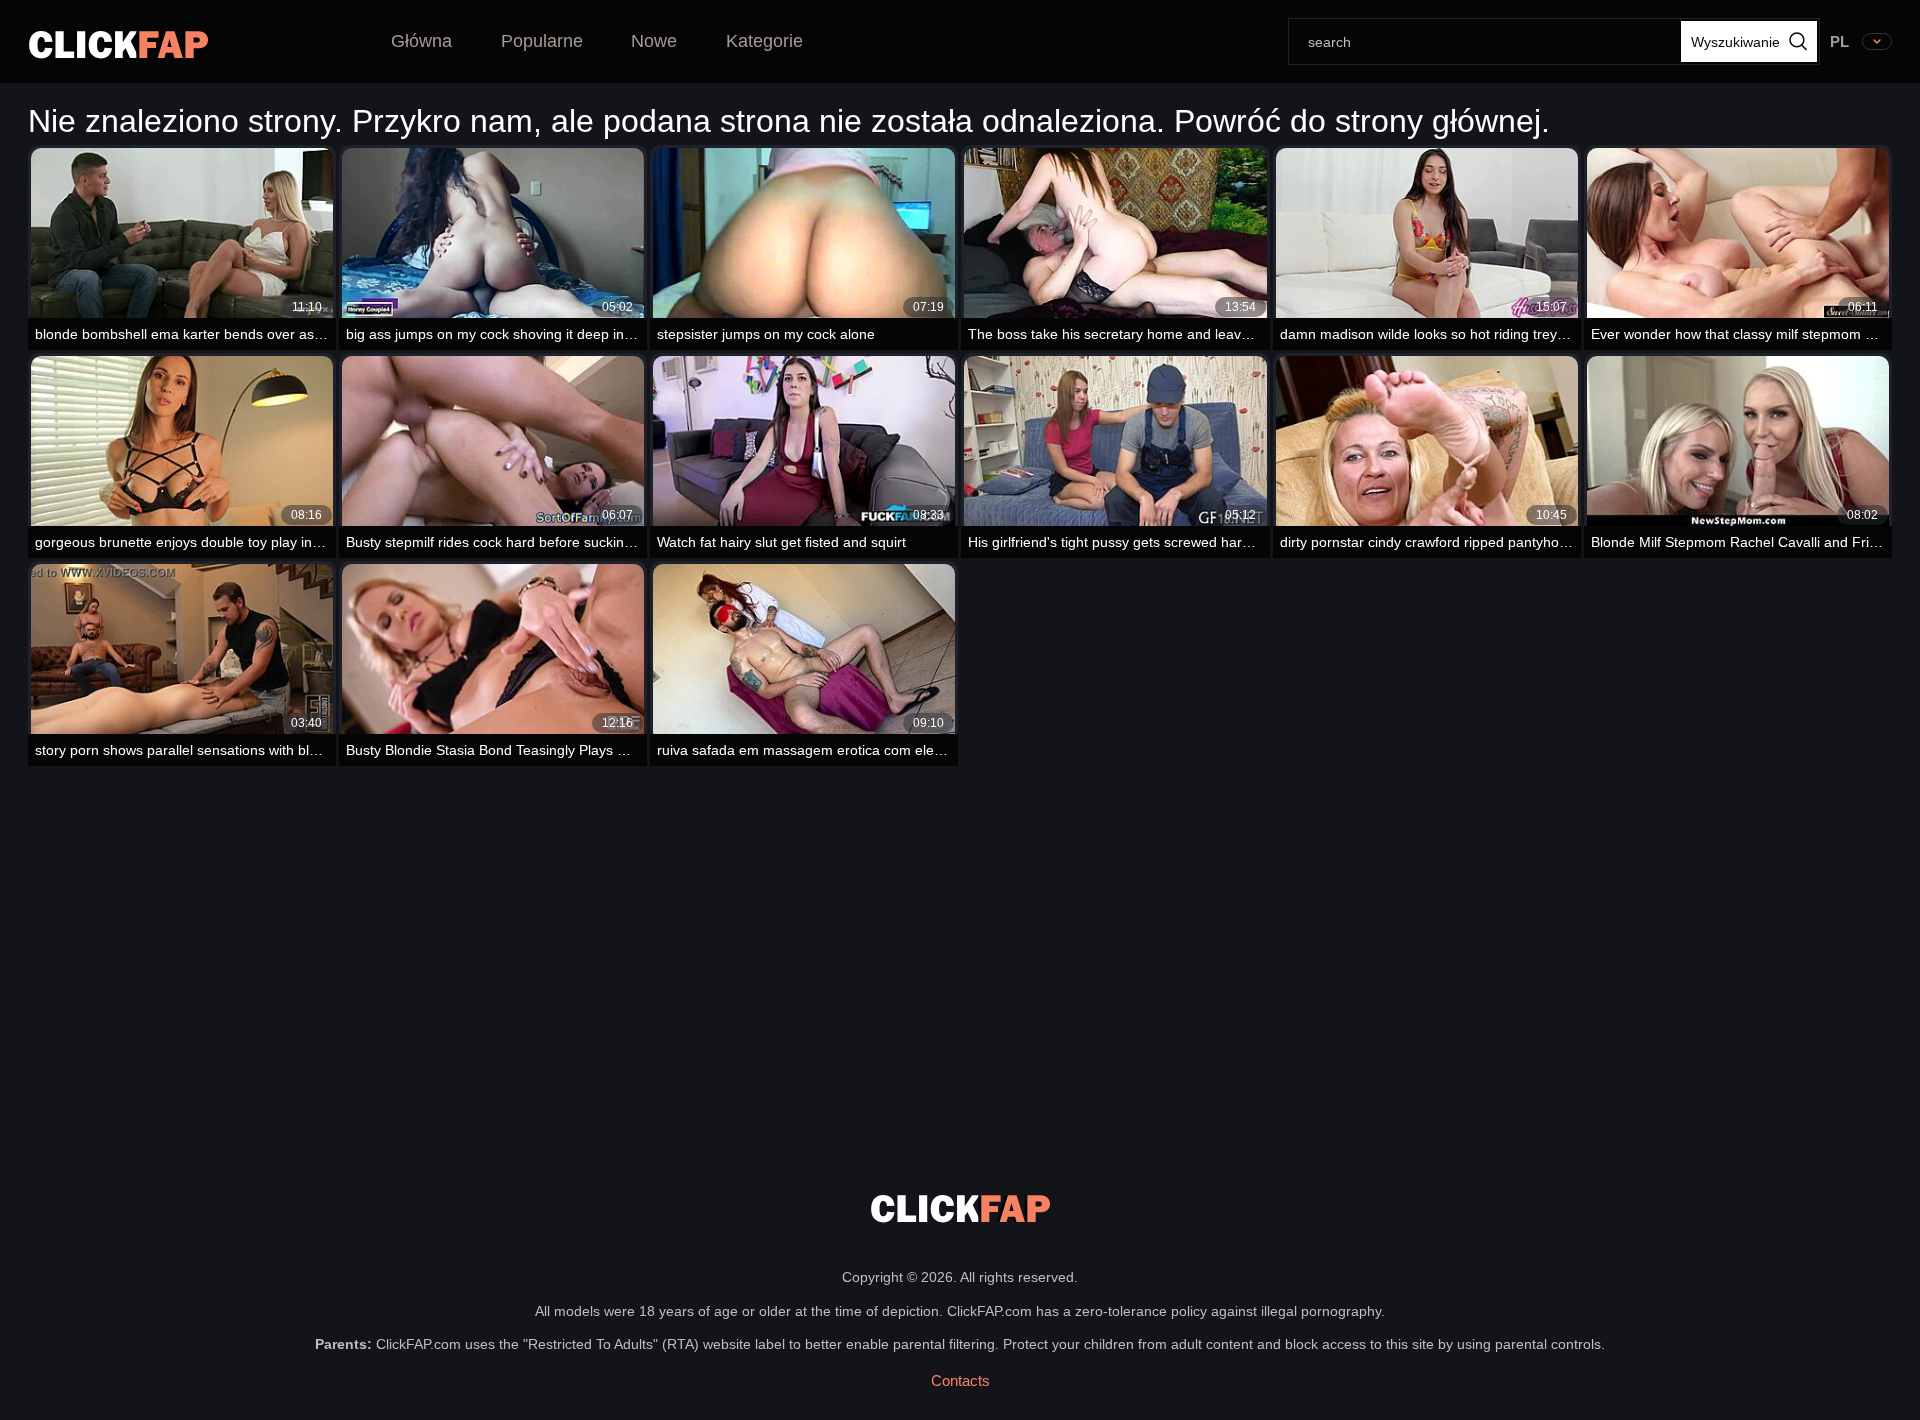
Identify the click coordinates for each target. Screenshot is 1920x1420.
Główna (421, 41)
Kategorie (764, 41)
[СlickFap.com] (118, 44)
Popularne (542, 41)
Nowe (654, 41)
